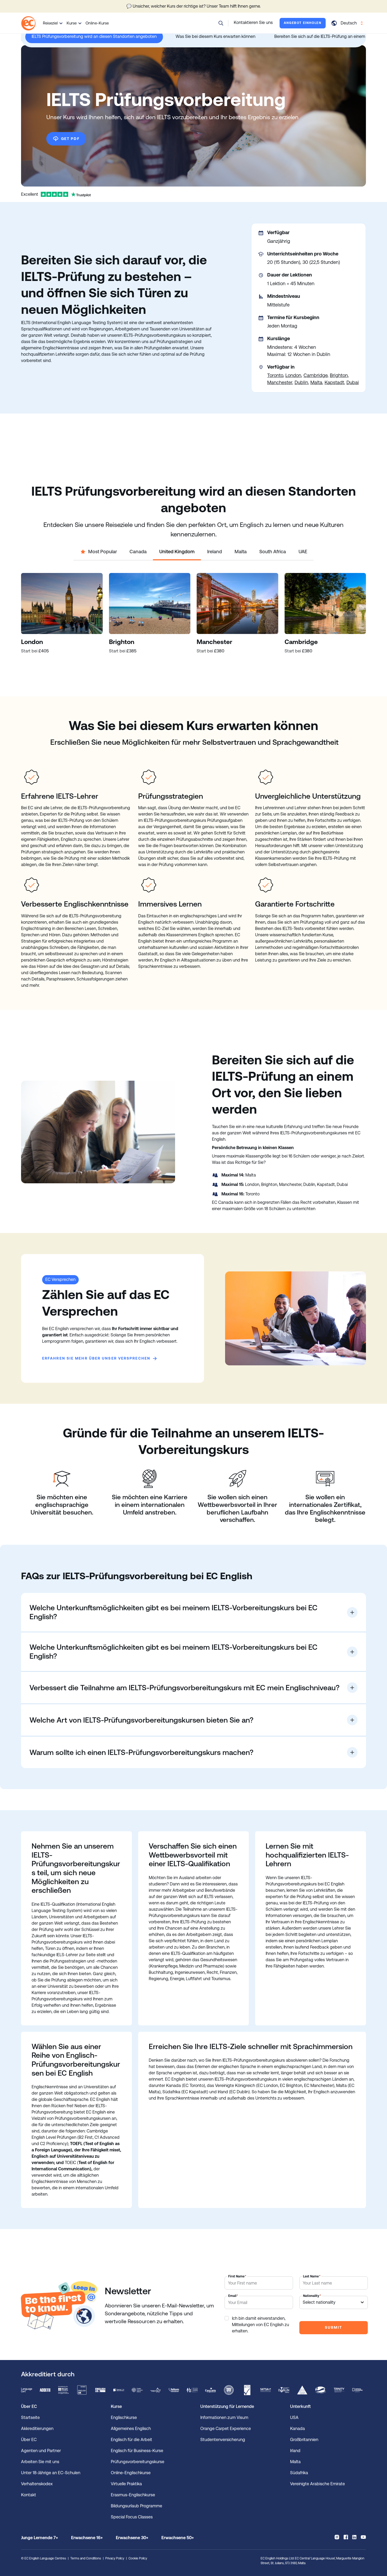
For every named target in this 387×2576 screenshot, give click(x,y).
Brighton (339, 375)
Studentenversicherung (223, 2440)
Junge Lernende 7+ (39, 2538)
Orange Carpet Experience (226, 2429)
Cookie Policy (138, 2558)
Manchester (280, 382)
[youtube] (363, 2537)
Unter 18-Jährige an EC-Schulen (51, 2473)
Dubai (353, 382)
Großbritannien (304, 2440)
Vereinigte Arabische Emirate (317, 2484)
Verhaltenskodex (37, 2484)
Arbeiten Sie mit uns (40, 2462)
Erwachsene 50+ (178, 2538)
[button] (221, 23)
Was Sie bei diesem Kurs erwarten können (215, 36)
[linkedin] (354, 2537)
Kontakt (29, 2495)
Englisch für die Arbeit (132, 2440)
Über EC (29, 2440)
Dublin (301, 382)
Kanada (297, 2429)
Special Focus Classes (132, 2517)
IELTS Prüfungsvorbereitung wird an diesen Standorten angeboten (94, 36)
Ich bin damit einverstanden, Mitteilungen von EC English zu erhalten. (261, 2325)
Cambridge (316, 375)
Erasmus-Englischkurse (133, 2495)
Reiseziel (50, 23)
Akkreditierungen (37, 2429)
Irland (295, 2451)
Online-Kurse (97, 23)
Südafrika (299, 2473)
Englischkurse (124, 2417)
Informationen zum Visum (224, 2417)
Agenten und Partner (41, 2451)
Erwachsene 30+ (132, 2538)
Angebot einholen (303, 23)
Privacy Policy (115, 2558)
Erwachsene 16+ (87, 2538)
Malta (316, 382)
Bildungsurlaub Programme (137, 2506)
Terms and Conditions (86, 2558)
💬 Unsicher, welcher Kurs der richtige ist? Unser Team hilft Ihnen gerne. (193, 6)
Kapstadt (334, 382)
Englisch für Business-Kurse (137, 2451)
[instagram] (337, 2537)
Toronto (275, 375)
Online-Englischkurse (131, 2473)
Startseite (30, 2417)
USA (294, 2417)
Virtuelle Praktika (126, 2484)
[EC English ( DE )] (28, 23)
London (293, 375)
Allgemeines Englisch (131, 2429)
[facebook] (346, 2537)
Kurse (72, 23)
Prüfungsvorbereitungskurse (138, 2462)
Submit (333, 2327)
